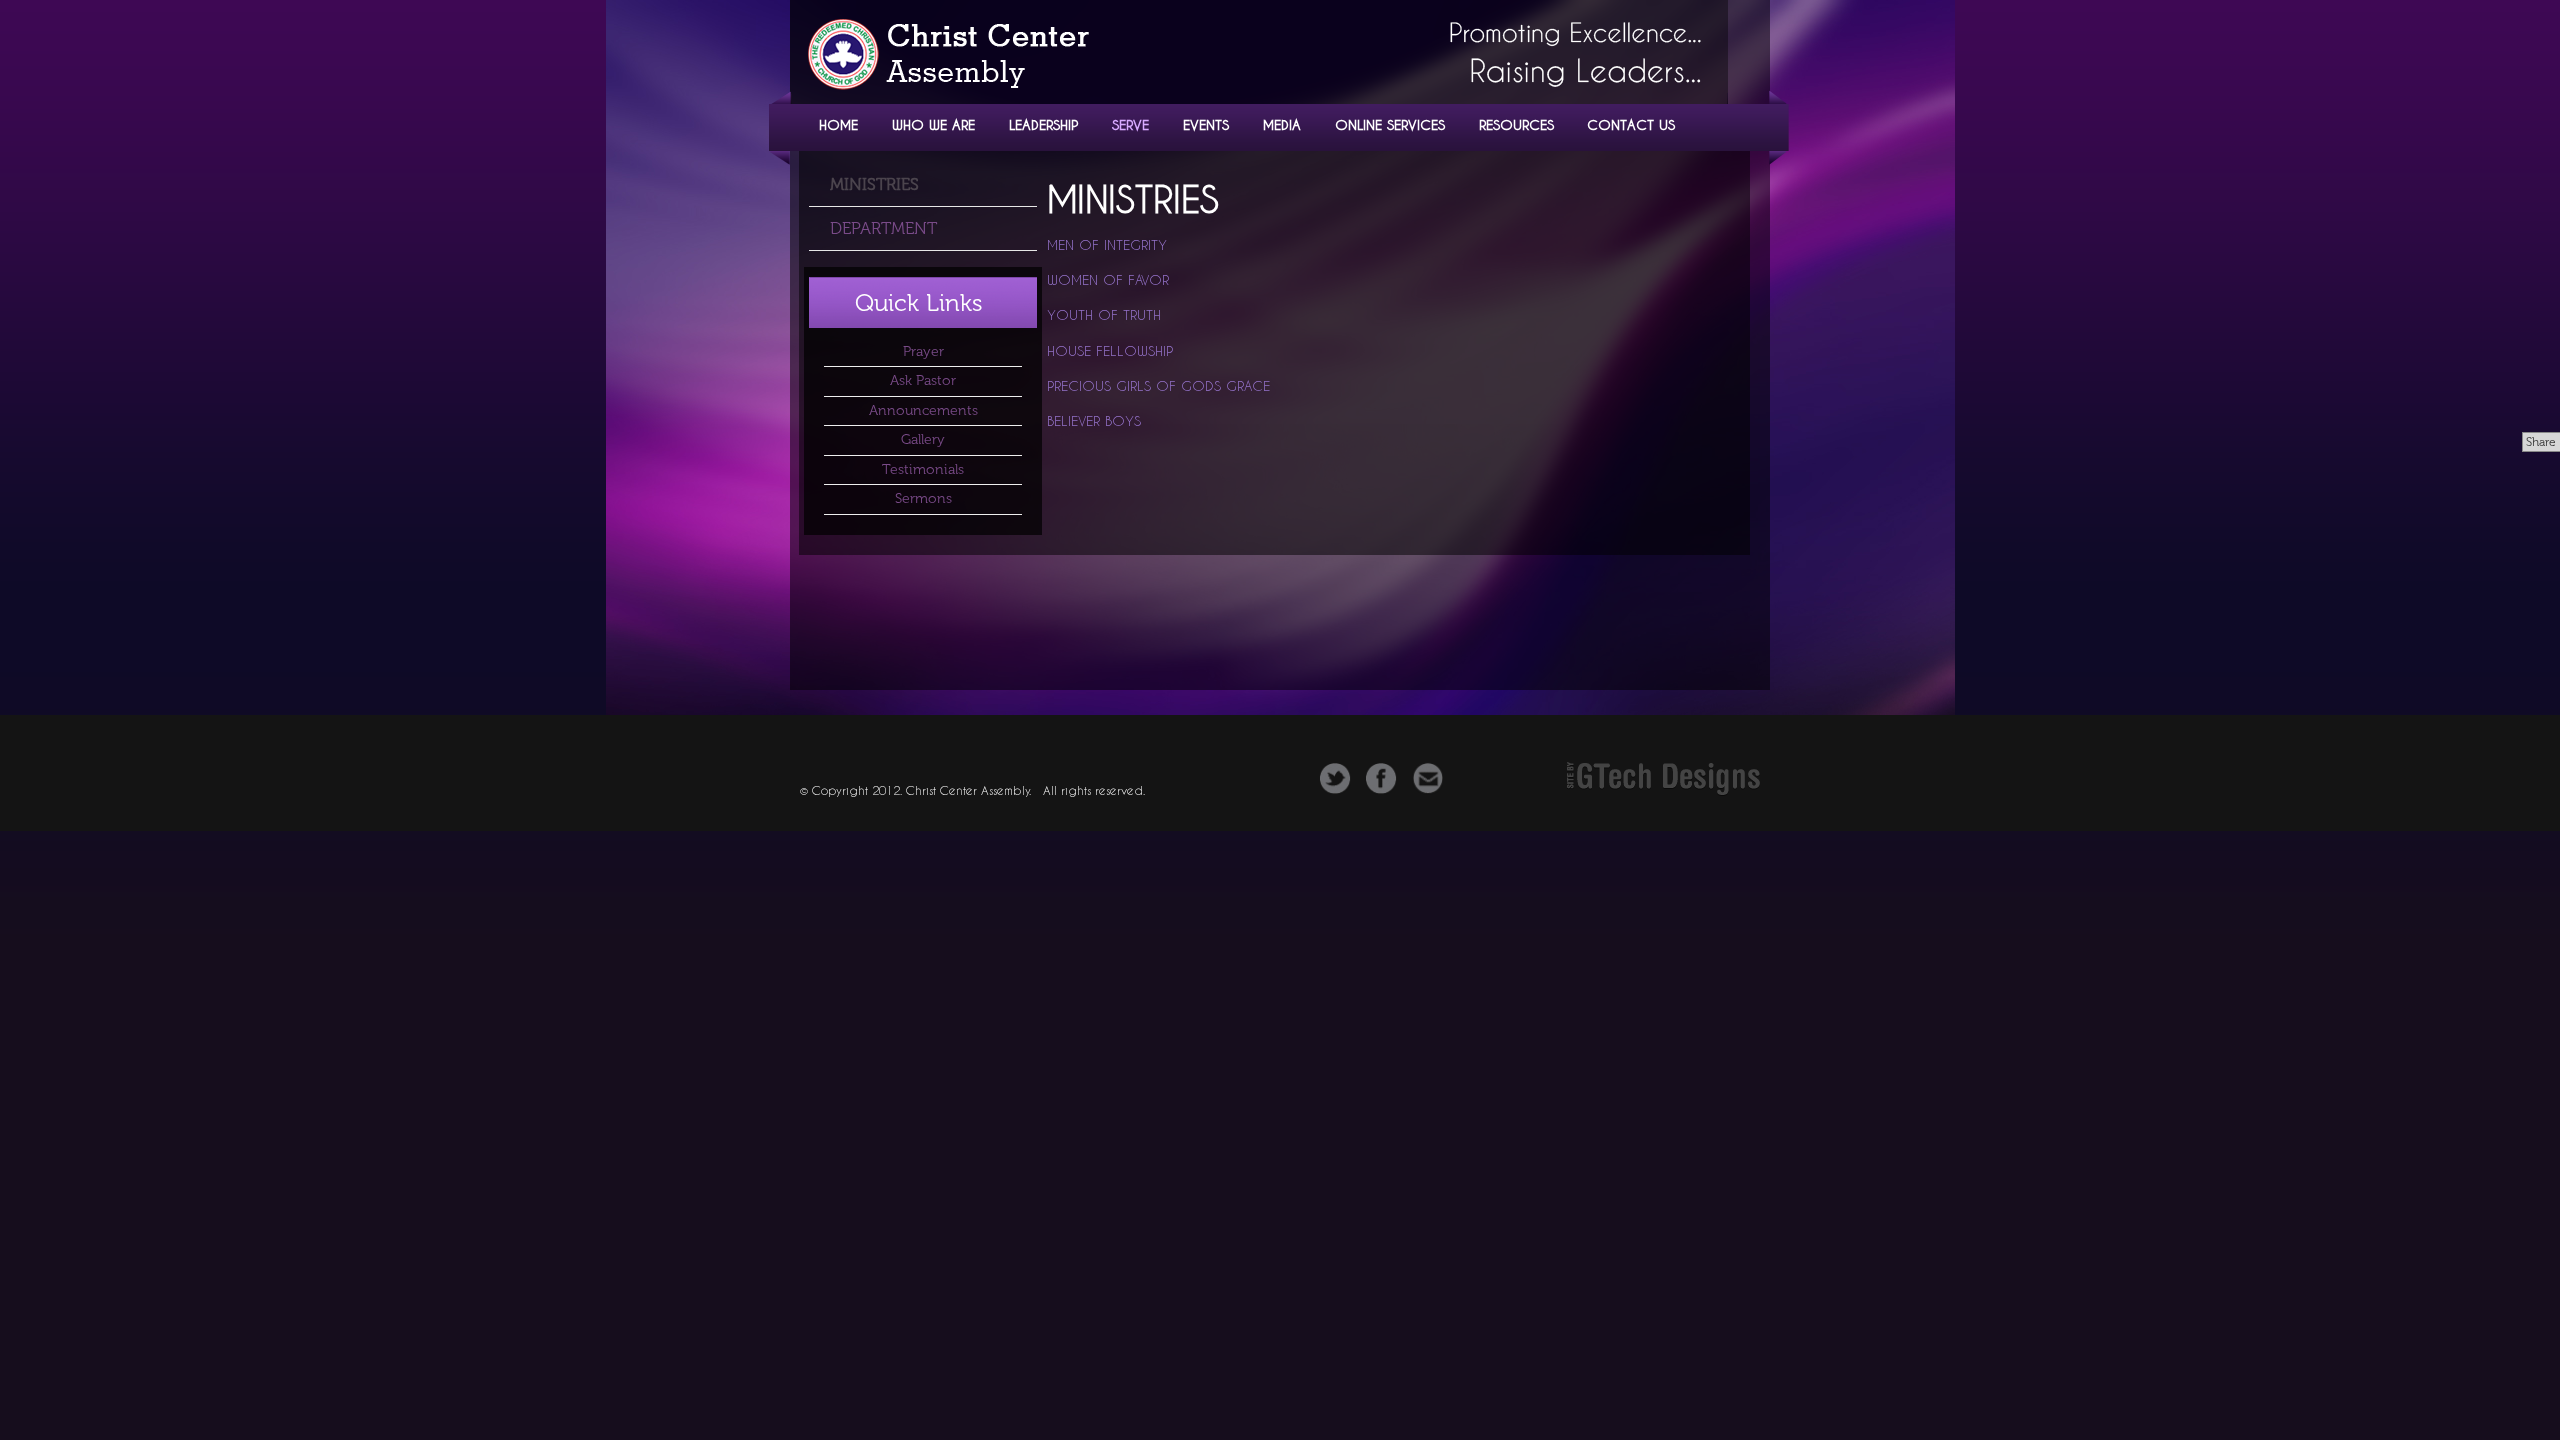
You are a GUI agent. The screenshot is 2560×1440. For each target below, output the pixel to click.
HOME (838, 124)
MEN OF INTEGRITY (1107, 245)
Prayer (923, 351)
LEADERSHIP (1043, 124)
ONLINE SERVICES (1390, 124)
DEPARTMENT (883, 228)
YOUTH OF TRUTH (1104, 315)
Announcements (923, 410)
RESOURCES (1516, 124)
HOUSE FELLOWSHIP (1110, 351)
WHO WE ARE (933, 124)
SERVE (1130, 124)
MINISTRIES (874, 184)
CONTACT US (1631, 124)
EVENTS (1206, 124)
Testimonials (923, 469)
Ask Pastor (923, 380)
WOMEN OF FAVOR (1108, 280)
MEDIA (1282, 124)
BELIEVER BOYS (1094, 421)
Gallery (923, 439)
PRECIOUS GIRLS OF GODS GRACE (1158, 386)
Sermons (923, 498)
